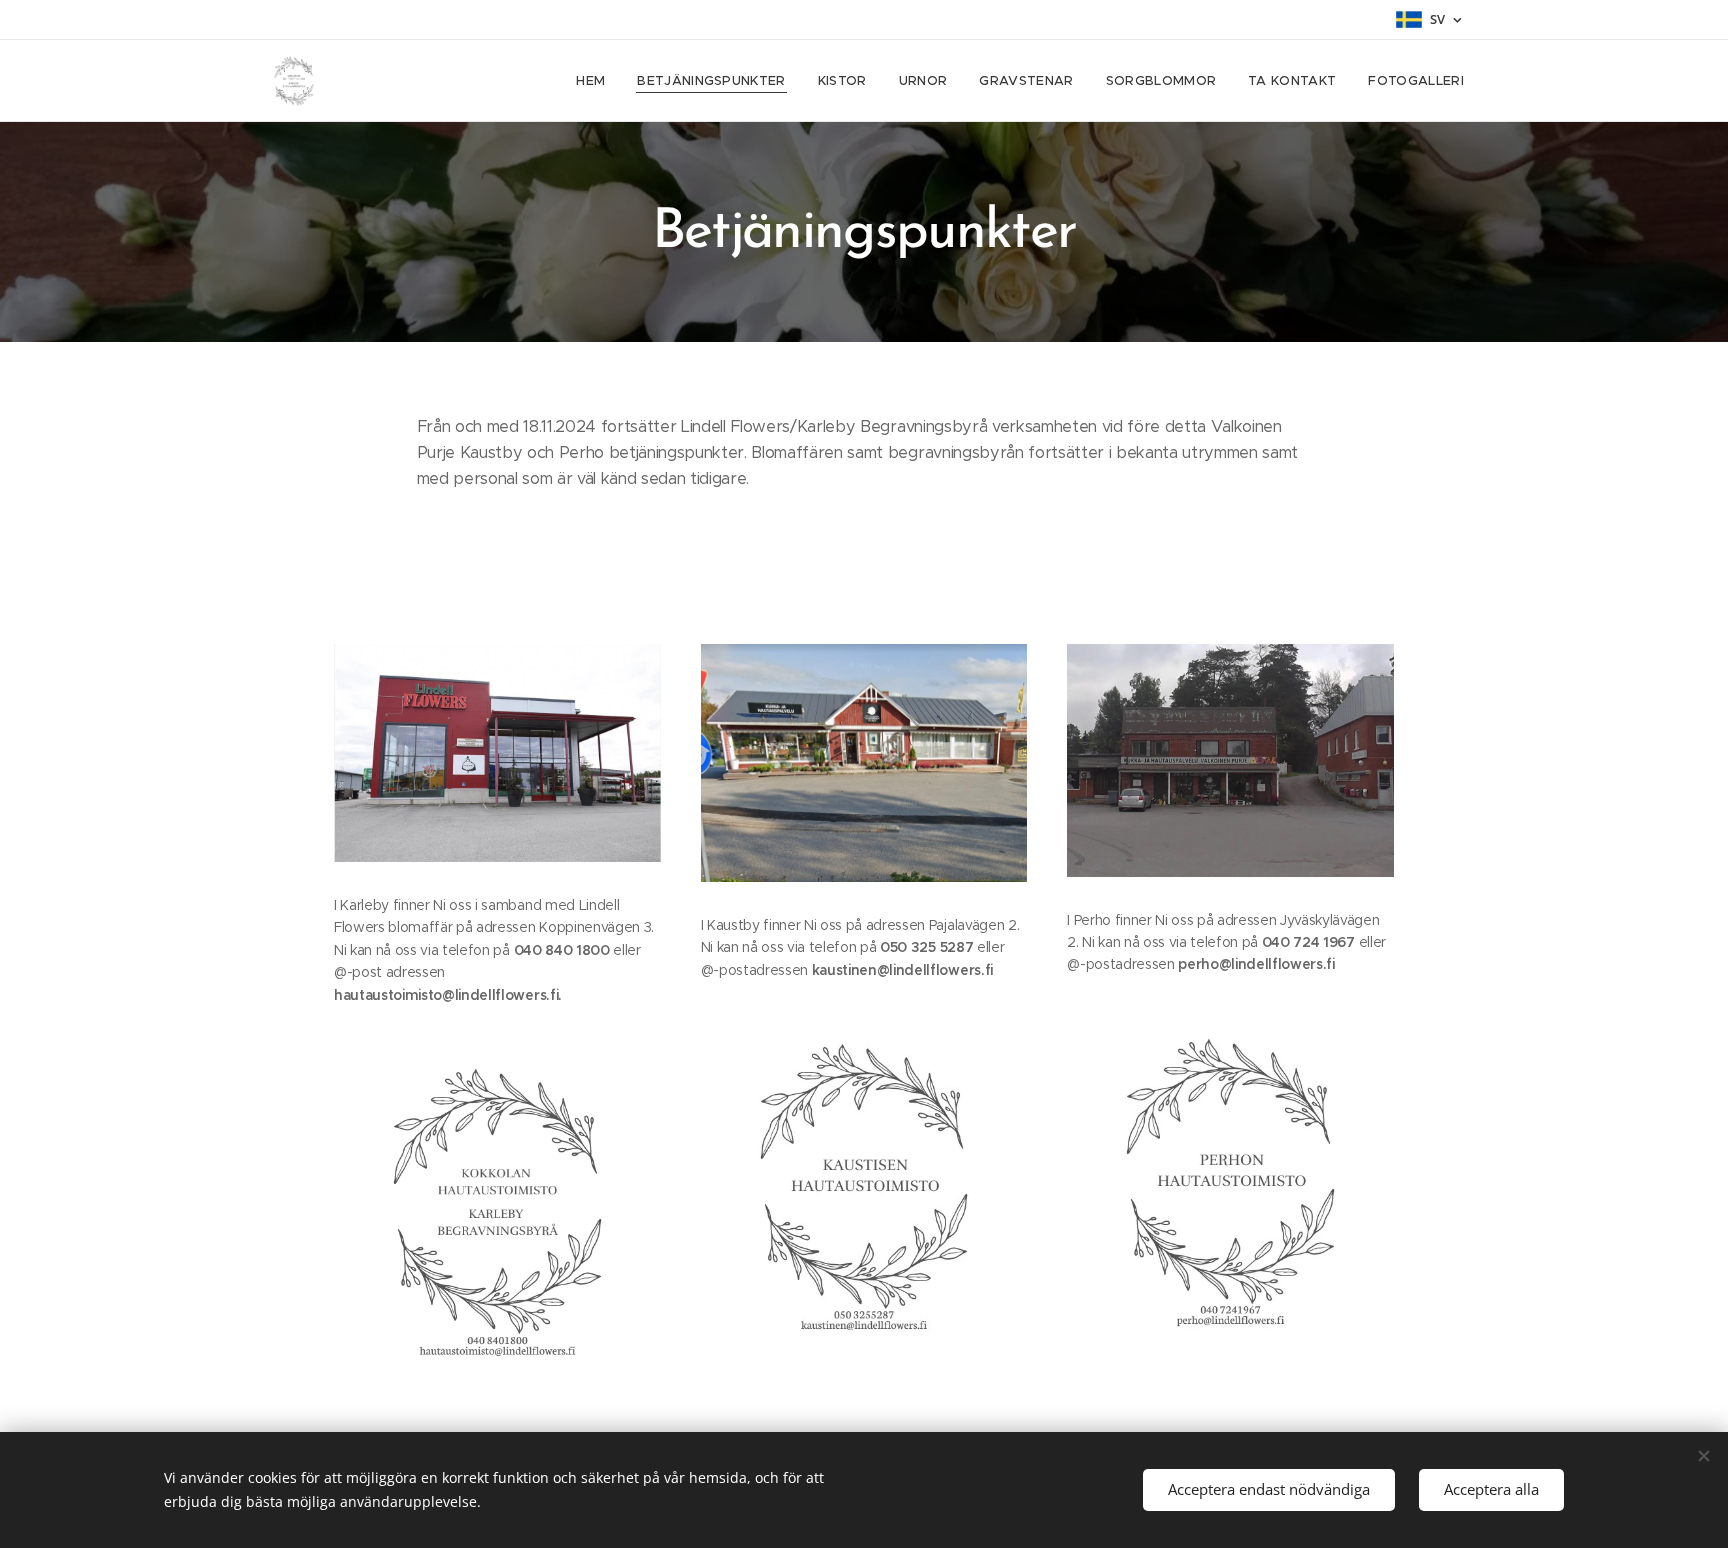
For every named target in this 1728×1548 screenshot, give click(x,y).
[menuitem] (596, 81)
